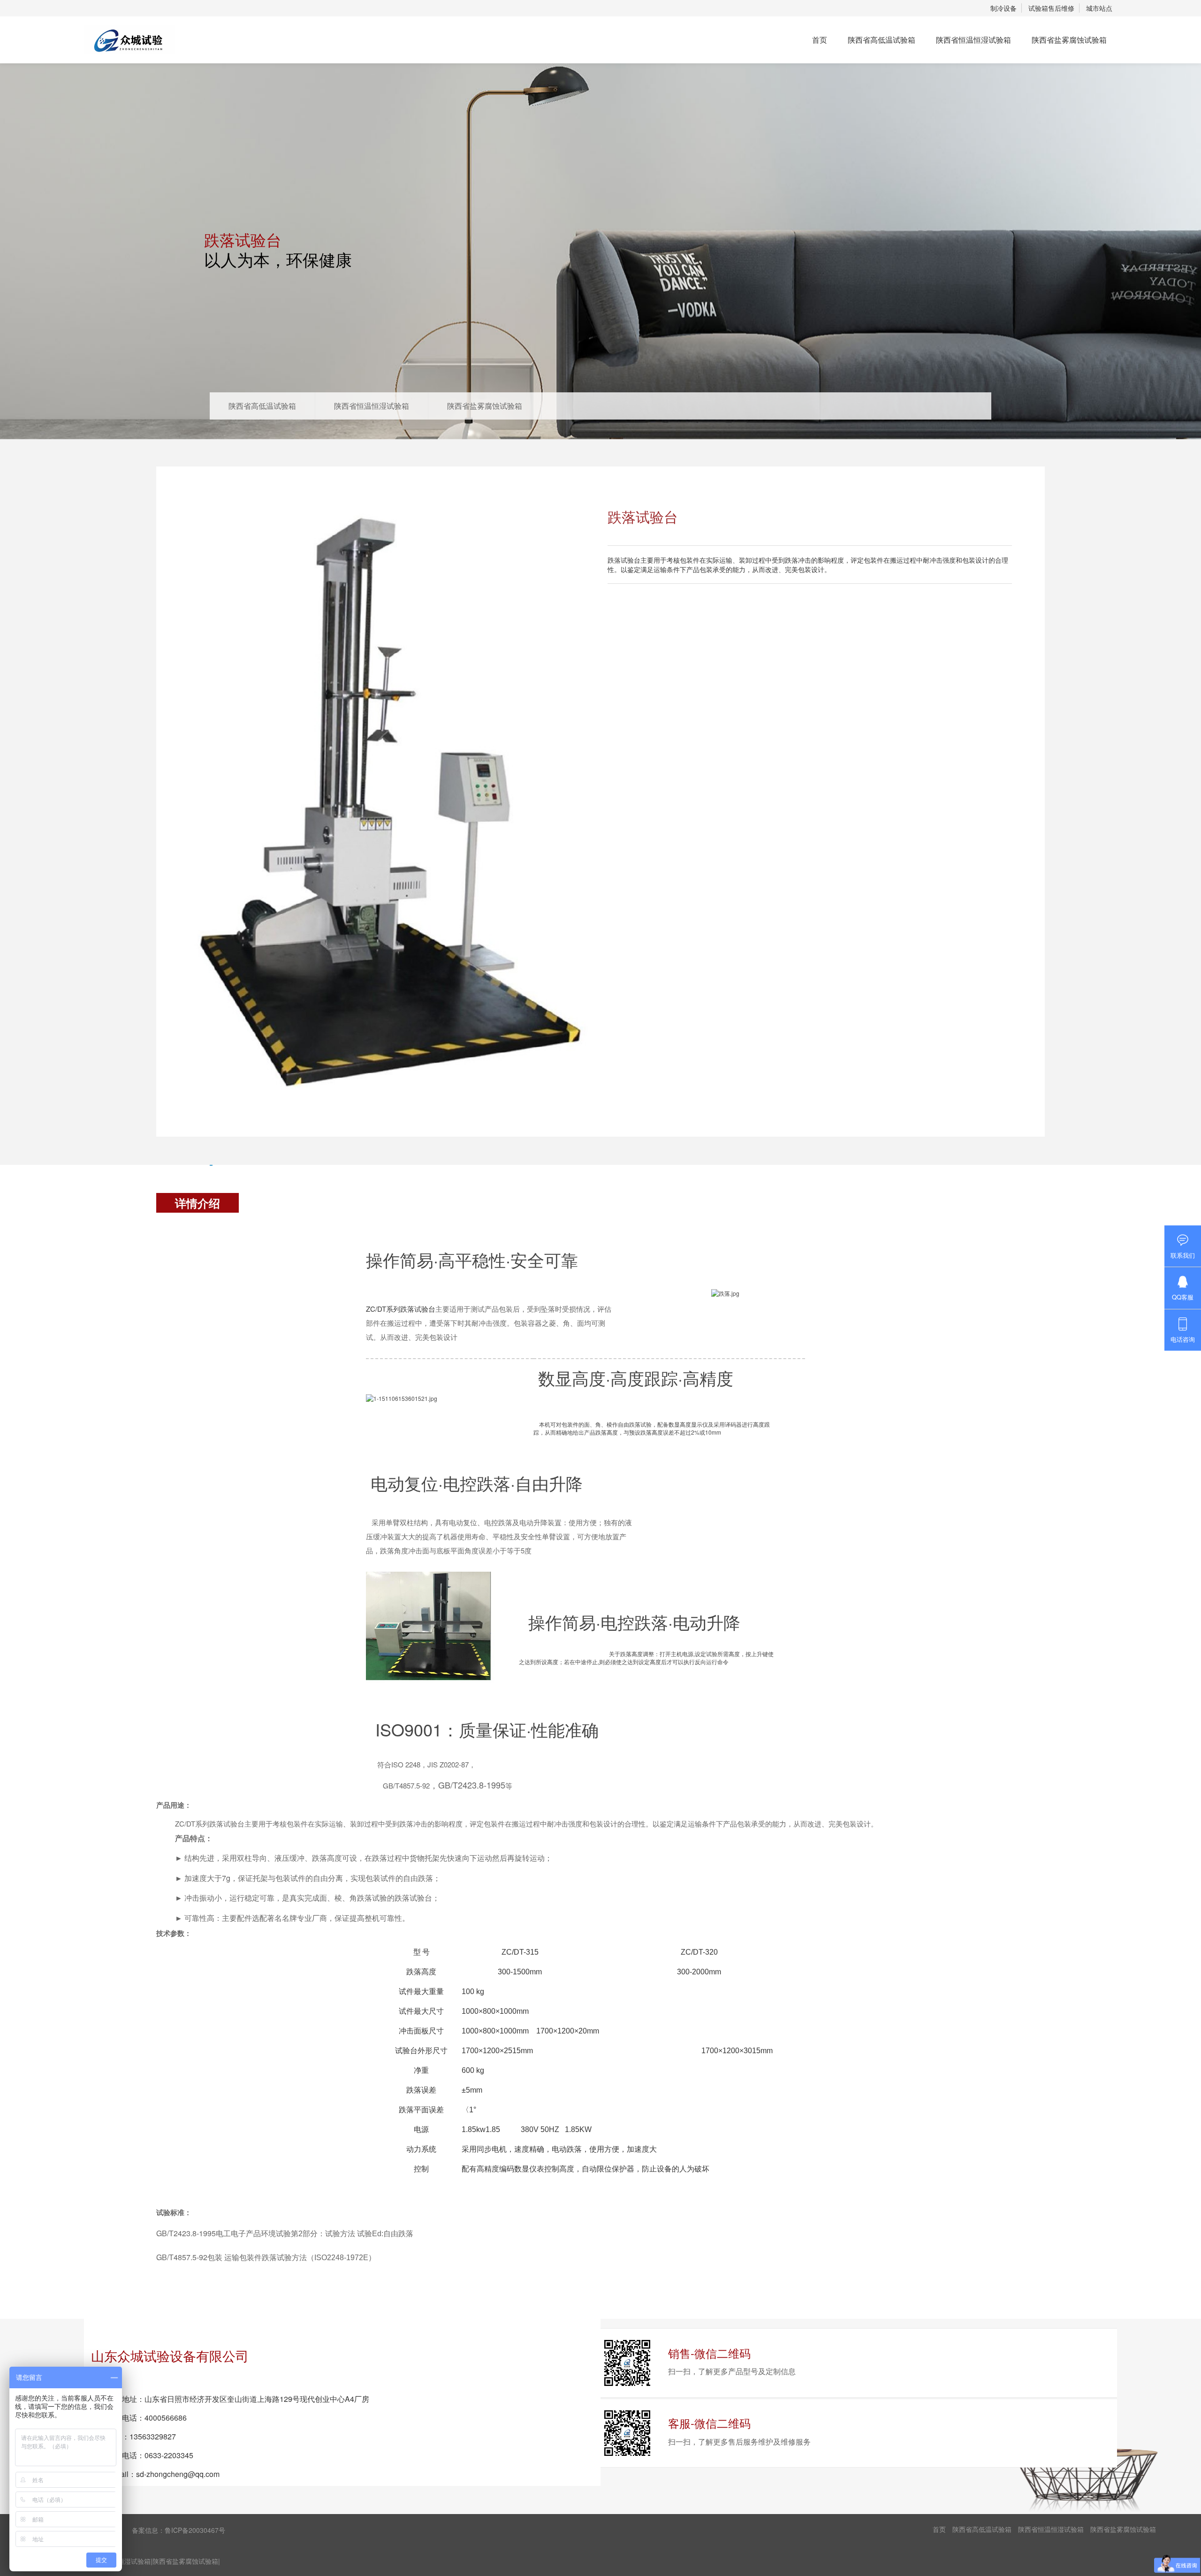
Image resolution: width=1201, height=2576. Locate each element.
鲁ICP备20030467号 (195, 2530)
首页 (820, 40)
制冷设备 (1003, 8)
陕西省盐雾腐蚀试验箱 (1069, 40)
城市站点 (1099, 8)
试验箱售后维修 (1051, 8)
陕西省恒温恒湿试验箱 (973, 40)
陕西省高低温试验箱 (882, 40)
